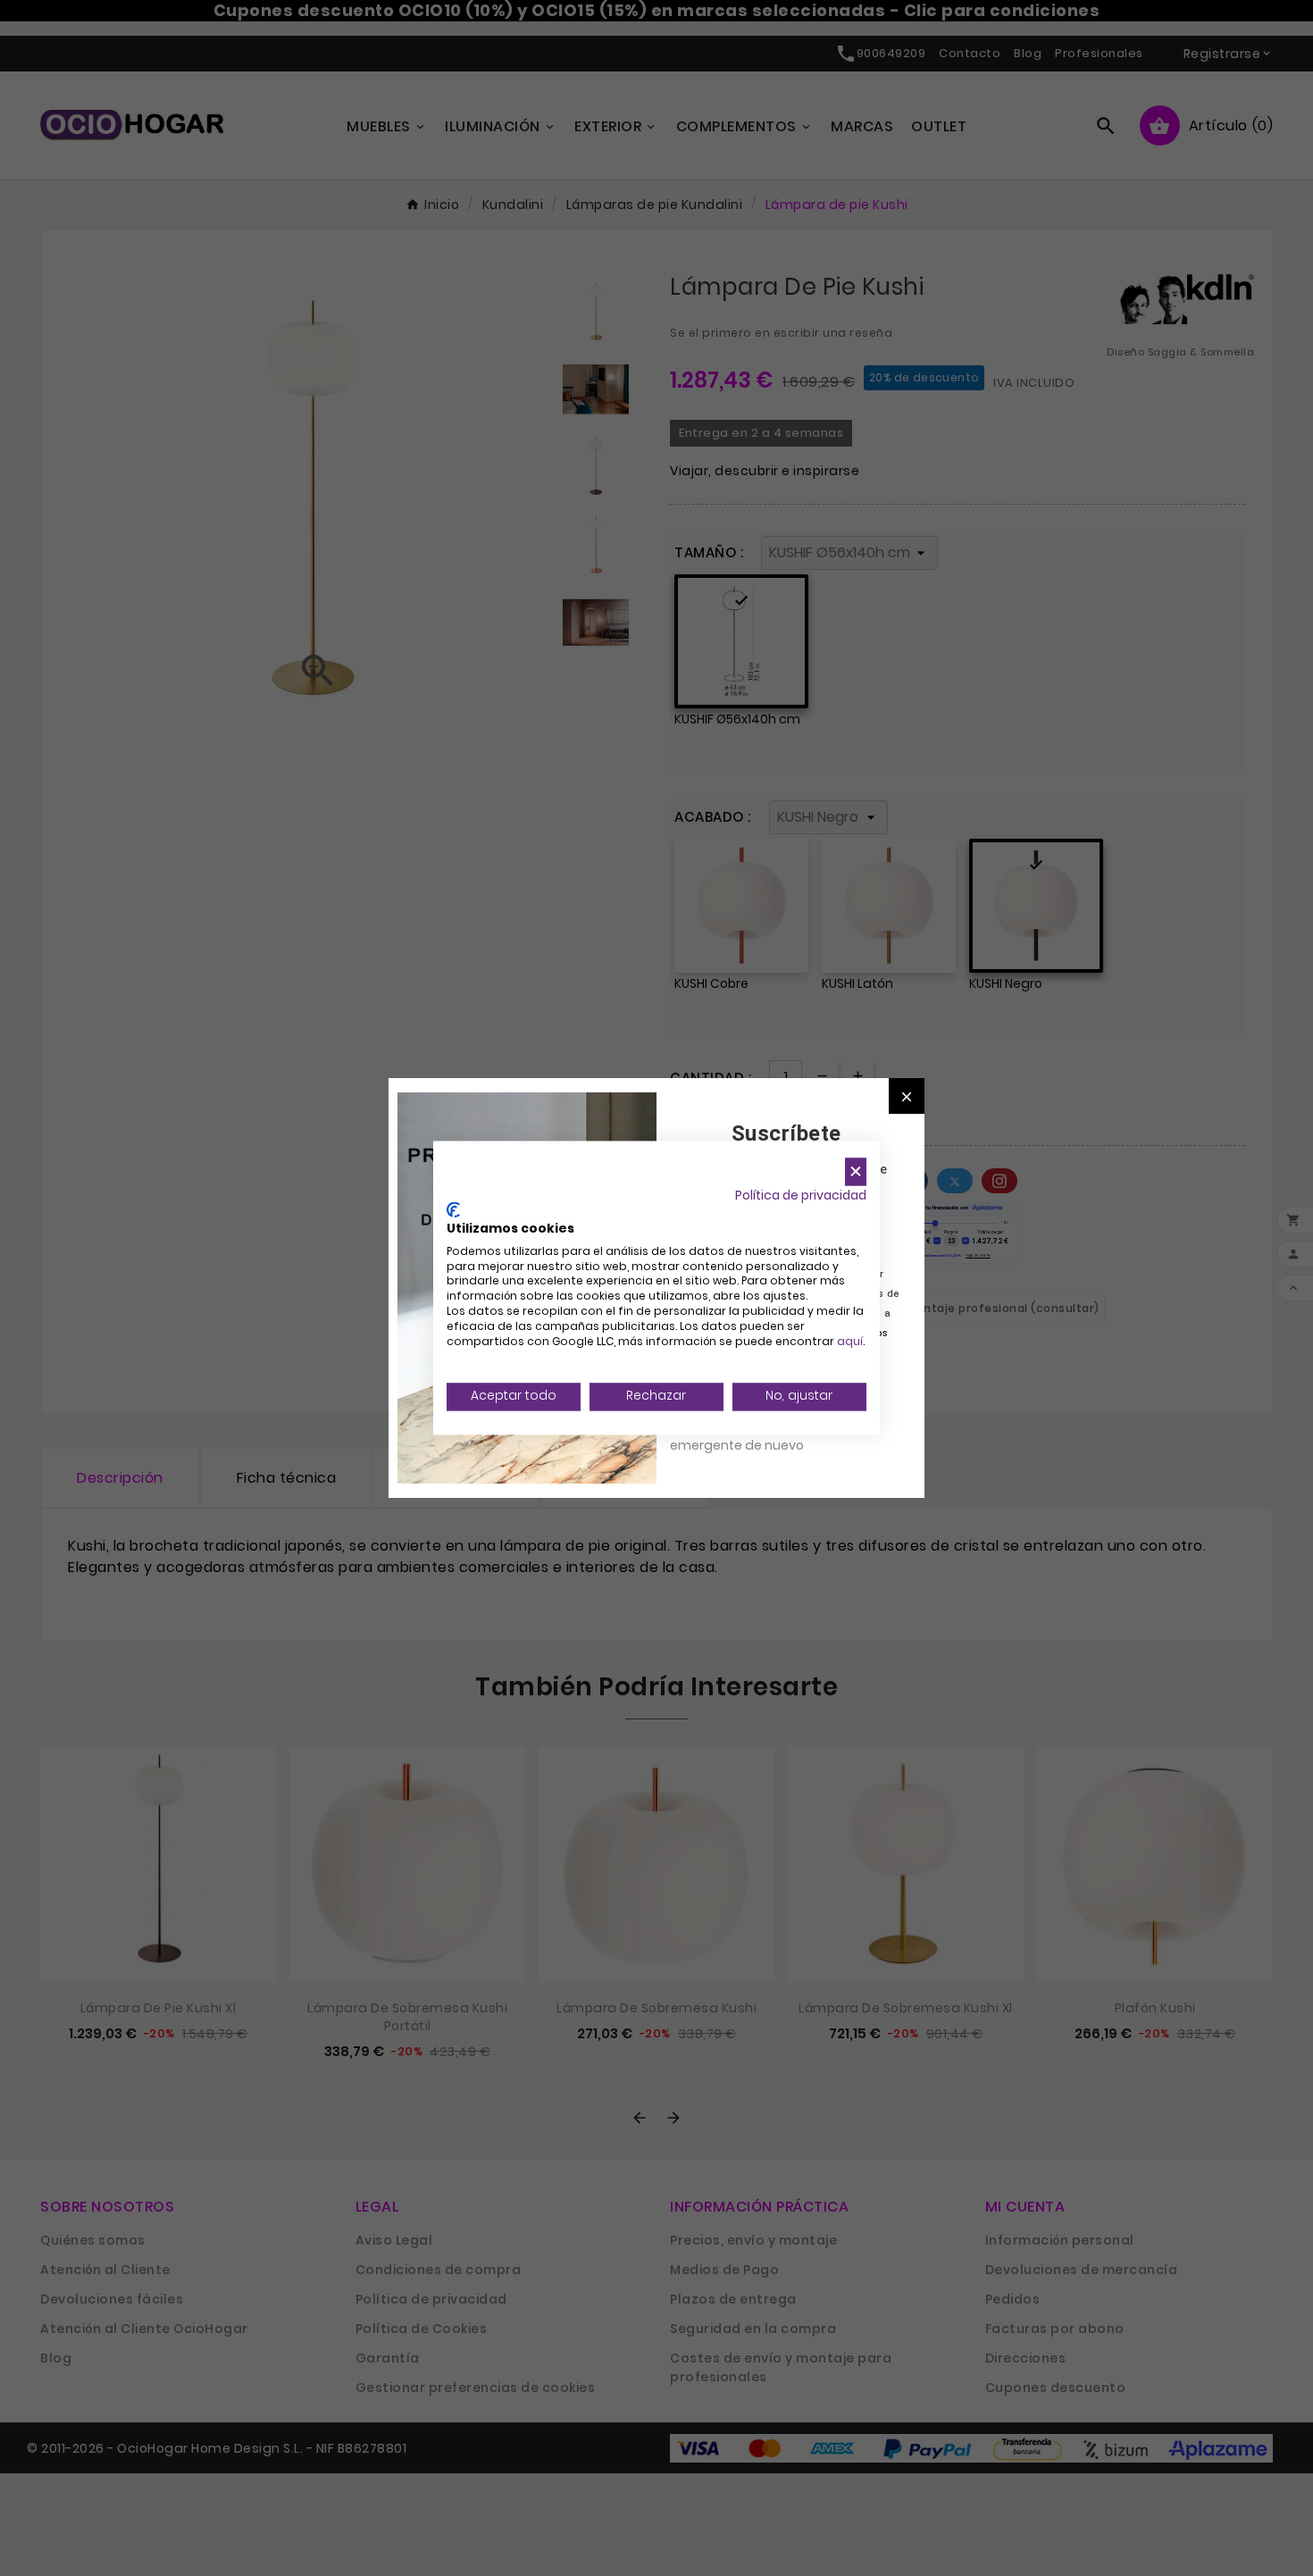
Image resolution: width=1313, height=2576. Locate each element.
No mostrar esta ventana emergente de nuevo (750, 1435)
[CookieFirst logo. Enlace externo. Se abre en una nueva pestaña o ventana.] (453, 1210)
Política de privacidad (801, 1196)
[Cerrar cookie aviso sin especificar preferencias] (856, 1171)
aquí (850, 1341)
